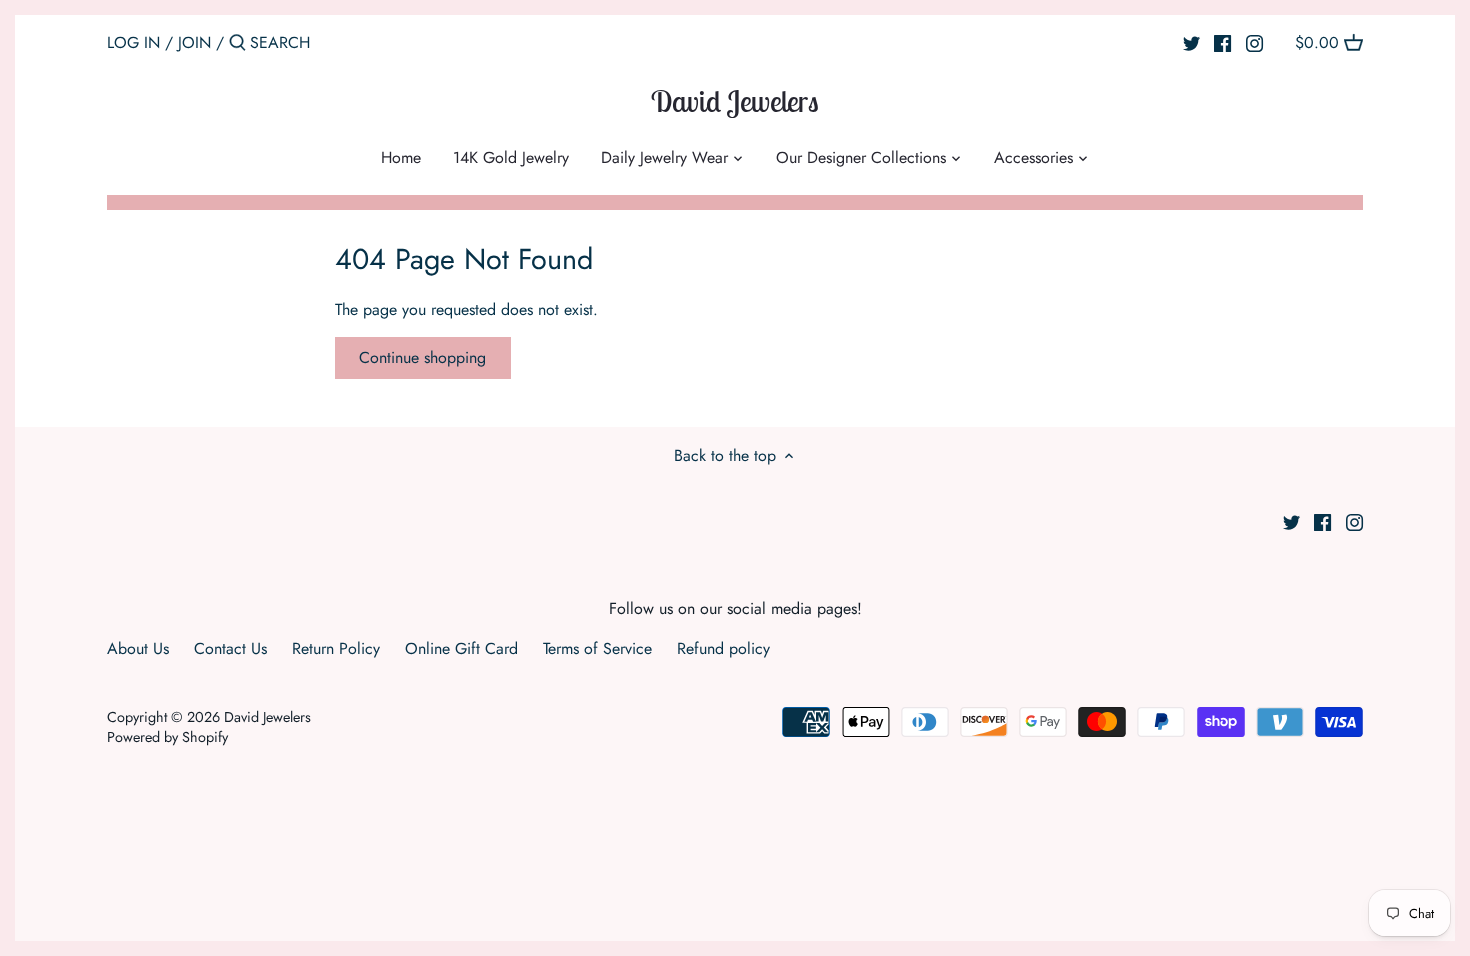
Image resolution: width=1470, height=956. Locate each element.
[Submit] (237, 44)
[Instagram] (1254, 42)
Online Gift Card (461, 648)
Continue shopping (422, 357)
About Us (138, 648)
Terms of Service (597, 648)
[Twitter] (1191, 42)
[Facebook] (1222, 42)
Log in (133, 42)
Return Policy (336, 648)
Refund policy (723, 648)
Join (194, 42)
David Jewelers (735, 101)
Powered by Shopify (167, 737)
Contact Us (230, 648)
